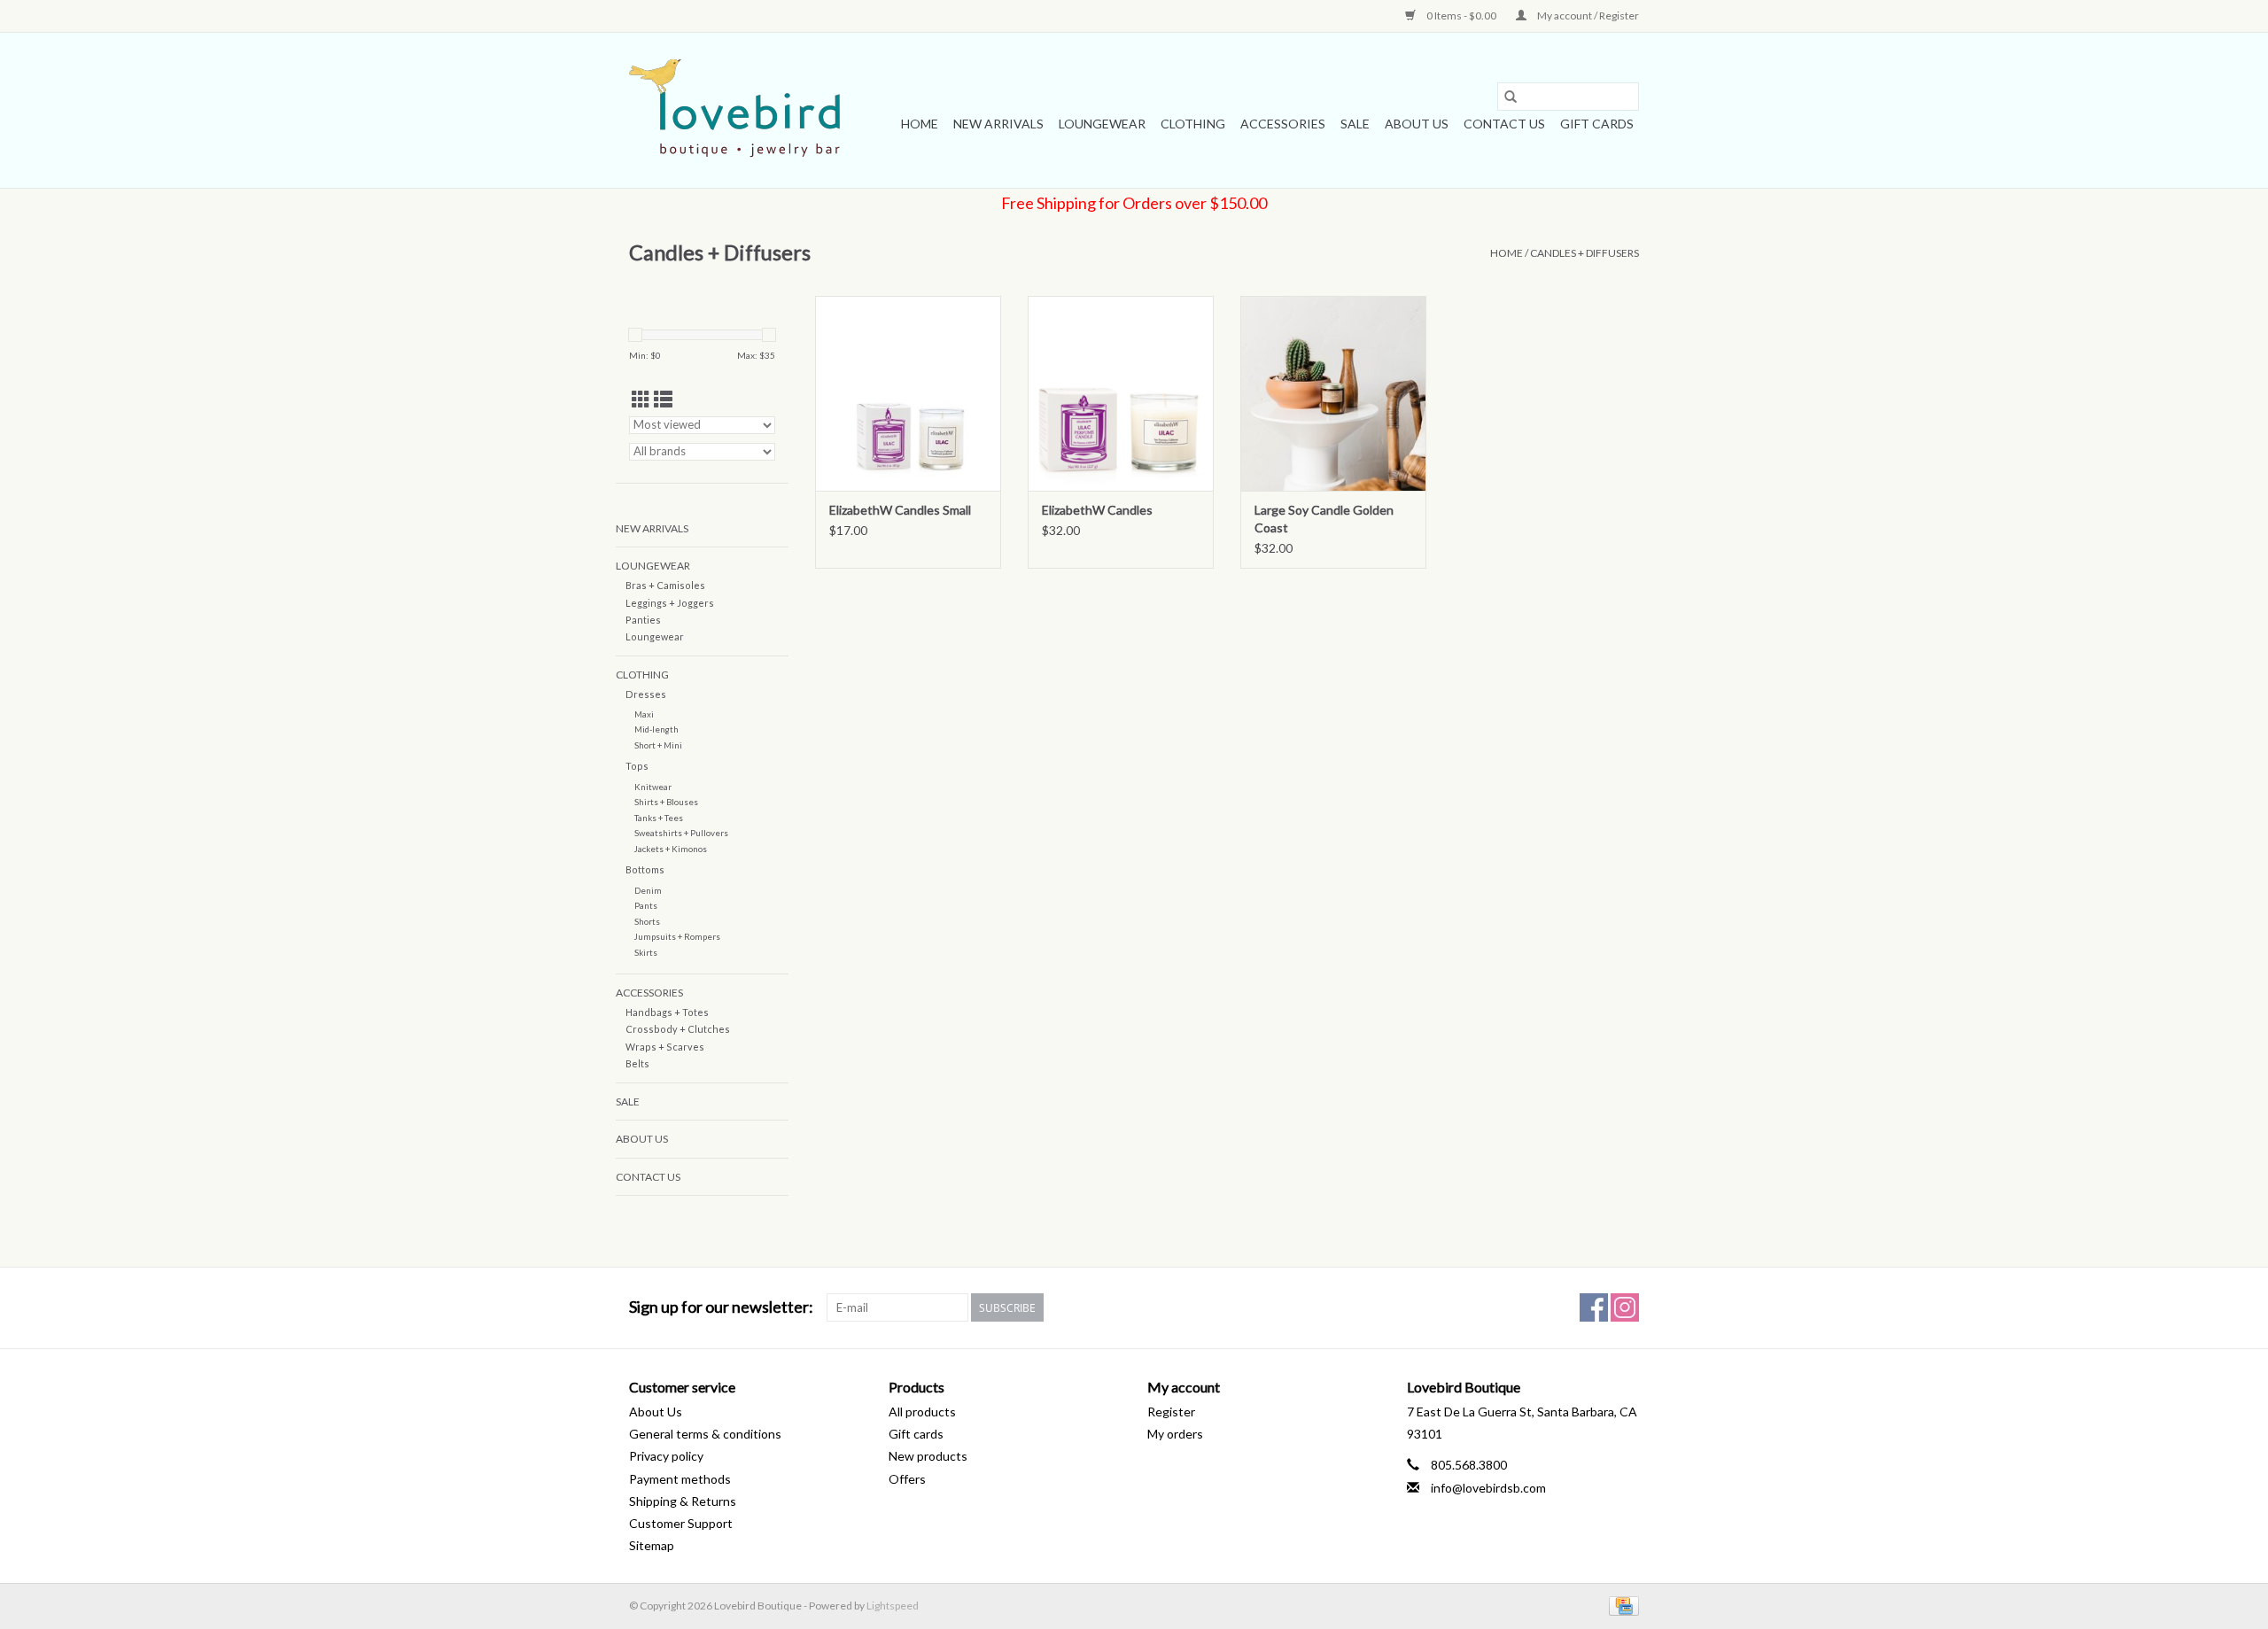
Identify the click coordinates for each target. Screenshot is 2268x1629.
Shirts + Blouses (666, 802)
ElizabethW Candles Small (900, 510)
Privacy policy (666, 1456)
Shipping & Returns (683, 1501)
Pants (646, 905)
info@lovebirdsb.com (1488, 1488)
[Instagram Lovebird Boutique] (1625, 1307)
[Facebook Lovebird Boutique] (1594, 1307)
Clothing (1193, 124)
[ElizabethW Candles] (1121, 393)
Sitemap (652, 1545)
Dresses (646, 694)
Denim (648, 890)
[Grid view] (641, 399)
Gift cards (1597, 124)
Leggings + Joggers (670, 603)
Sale (1355, 124)
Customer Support (681, 1523)
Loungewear (1102, 124)
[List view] (663, 399)
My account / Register (1587, 16)
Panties (643, 620)
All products (922, 1412)
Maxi (644, 714)
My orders (1175, 1434)
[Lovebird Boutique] (738, 110)
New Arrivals (998, 124)
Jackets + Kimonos (671, 849)
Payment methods (680, 1479)
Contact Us (1504, 124)
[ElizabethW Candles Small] (908, 393)
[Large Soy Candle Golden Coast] (1333, 393)
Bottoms (645, 869)
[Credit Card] (1621, 1605)
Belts (637, 1063)
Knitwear (653, 787)
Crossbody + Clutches (678, 1029)
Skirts (646, 952)
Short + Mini (658, 745)
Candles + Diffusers (1584, 253)
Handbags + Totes (667, 1012)
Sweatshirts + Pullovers (681, 833)
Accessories (1283, 124)
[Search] (1511, 97)
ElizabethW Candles (1097, 510)
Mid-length (656, 729)
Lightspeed (893, 1606)
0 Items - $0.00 (1461, 16)
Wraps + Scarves (665, 1047)
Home (920, 124)
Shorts (647, 921)
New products (928, 1456)
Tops (637, 766)
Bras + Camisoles (665, 585)
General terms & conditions (705, 1434)
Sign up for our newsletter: (721, 1307)
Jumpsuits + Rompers (677, 936)
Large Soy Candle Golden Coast (1324, 519)
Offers (907, 1479)
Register (1171, 1412)
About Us (1417, 124)
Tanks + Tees (659, 818)
